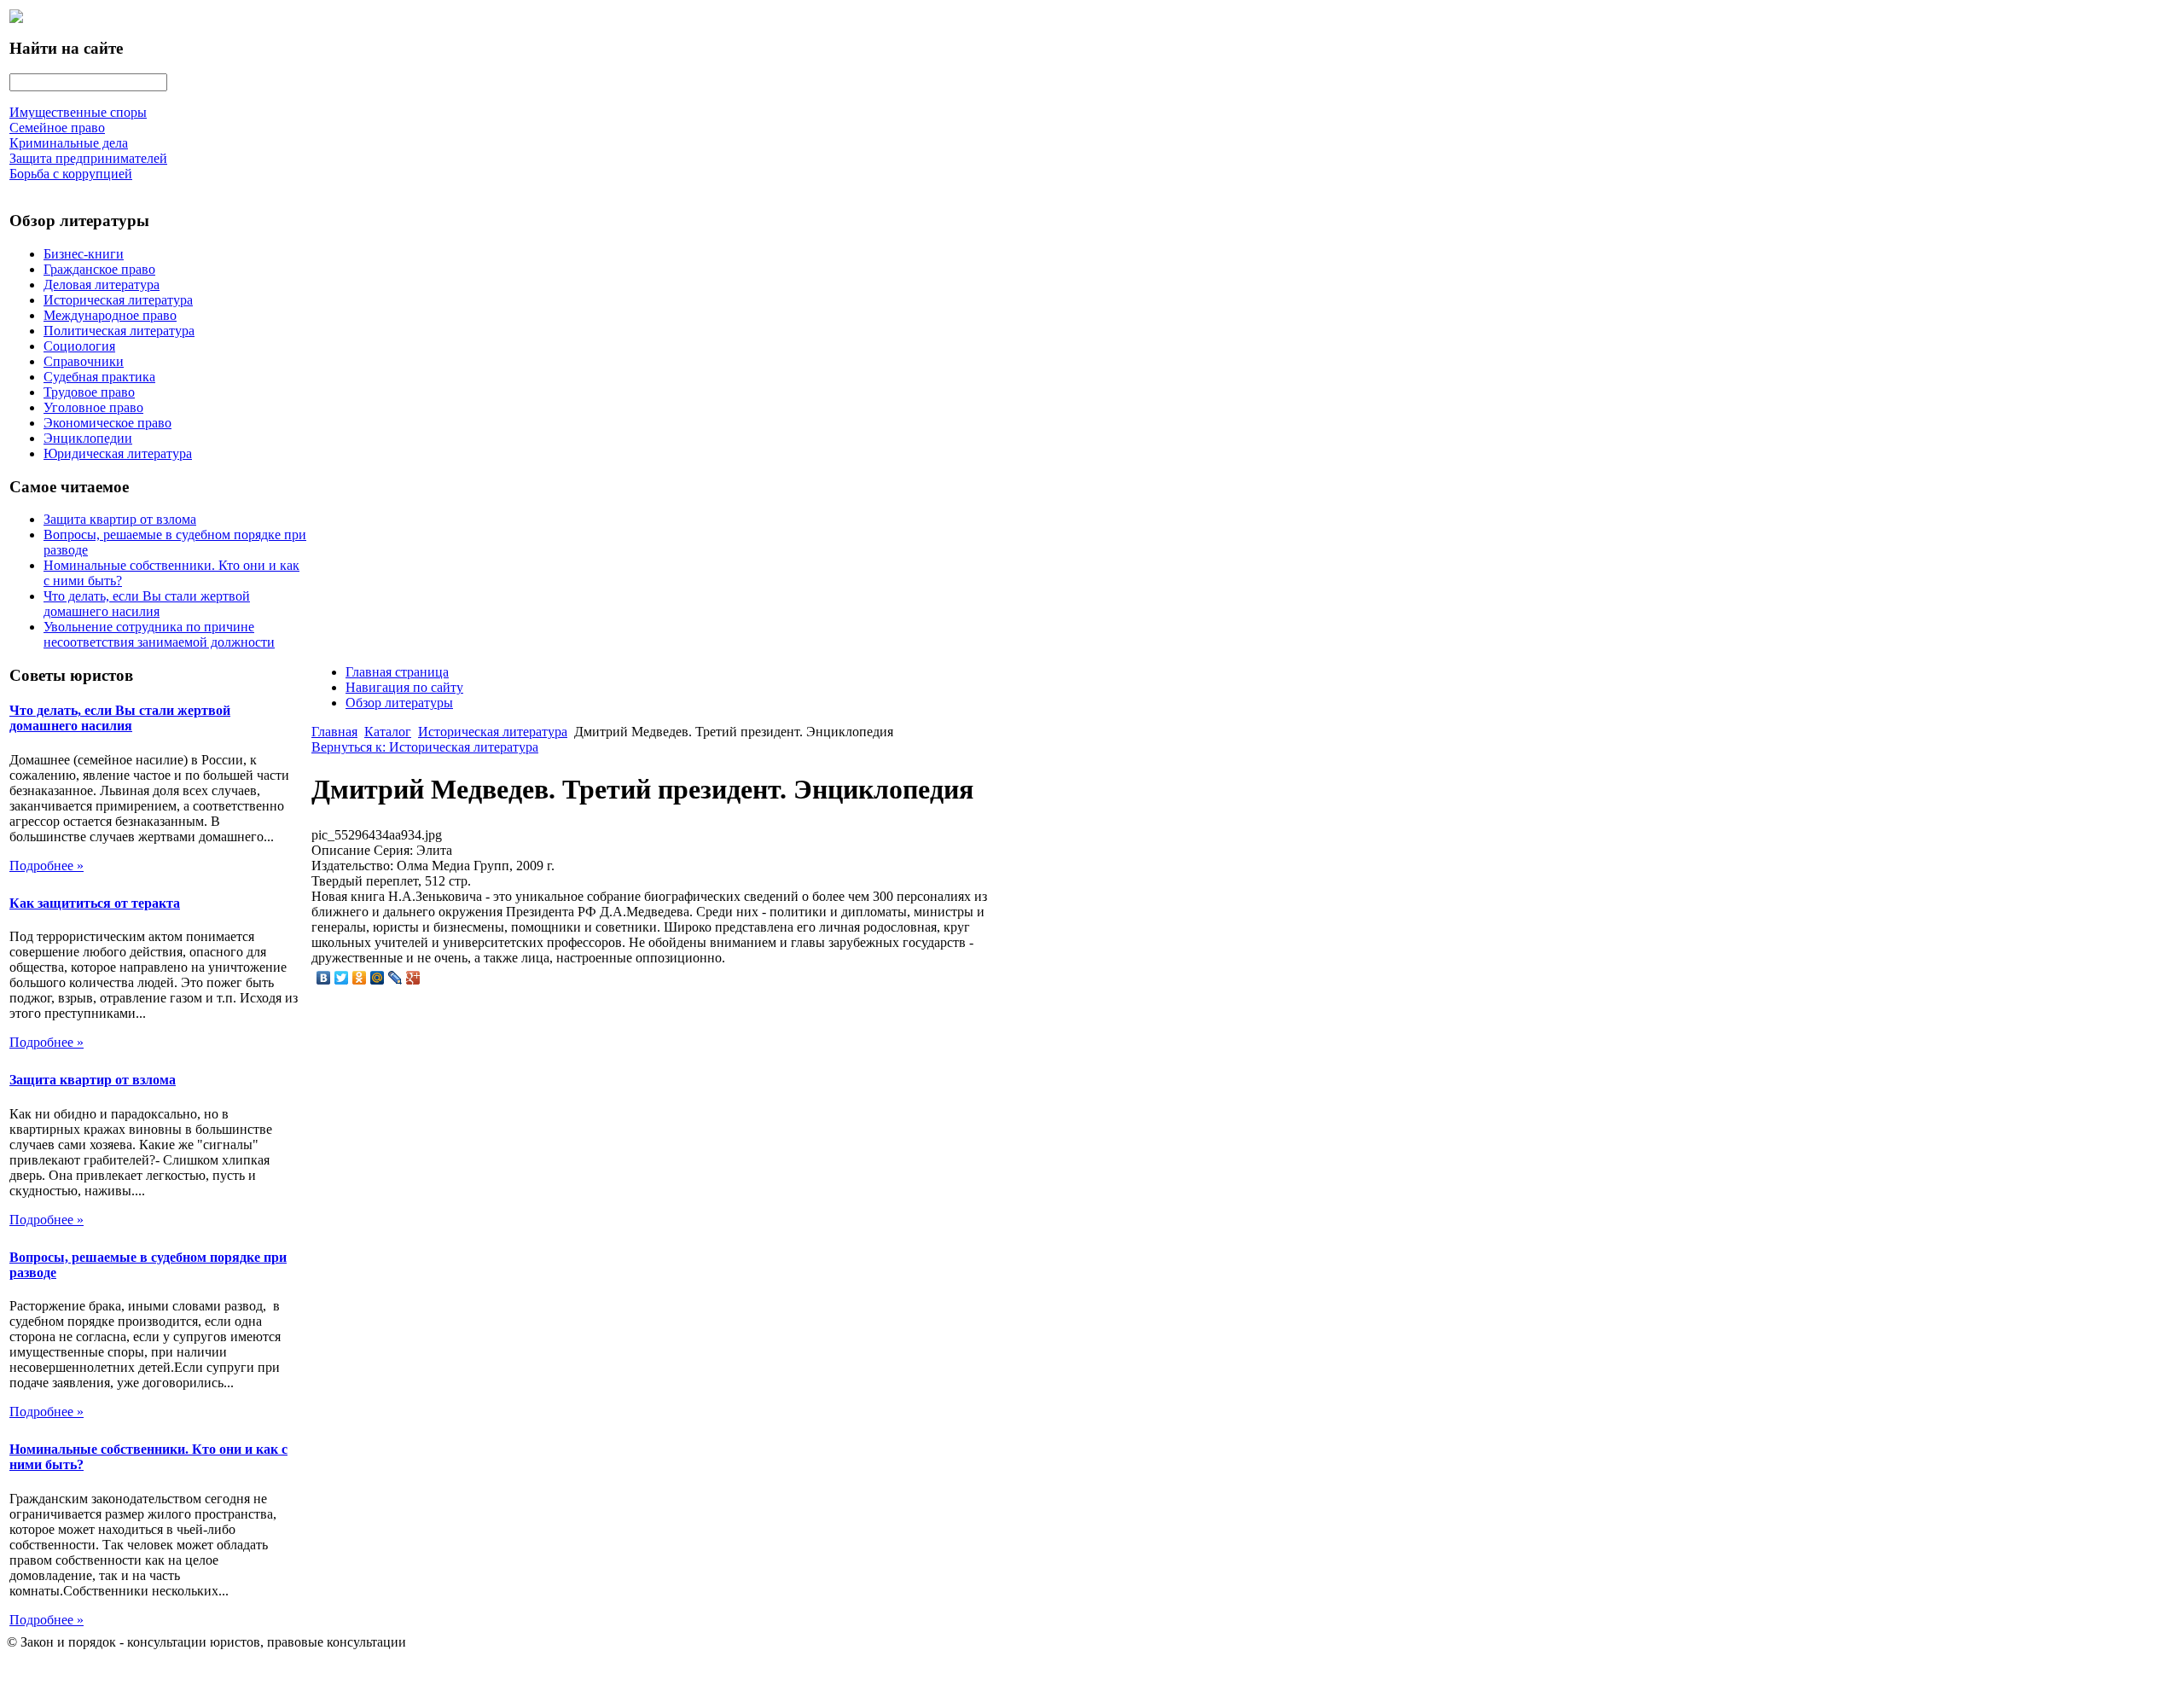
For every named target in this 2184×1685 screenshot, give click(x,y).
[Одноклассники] (360, 978)
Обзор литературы (399, 703)
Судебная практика (99, 377)
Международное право (110, 315)
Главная (334, 732)
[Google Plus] (413, 978)
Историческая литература (118, 300)
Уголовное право (93, 407)
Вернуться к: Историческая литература (425, 747)
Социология (79, 346)
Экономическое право (107, 423)
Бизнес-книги (84, 254)
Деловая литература (102, 285)
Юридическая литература (118, 453)
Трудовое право (89, 392)
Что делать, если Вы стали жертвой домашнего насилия (147, 604)
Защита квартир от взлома (120, 519)
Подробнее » (46, 866)
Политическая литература (119, 331)
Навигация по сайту (404, 687)
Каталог (388, 732)
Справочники (84, 361)
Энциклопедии (88, 438)
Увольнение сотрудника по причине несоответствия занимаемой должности (159, 634)
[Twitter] (342, 978)
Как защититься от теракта (95, 903)
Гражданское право (99, 269)
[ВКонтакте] (324, 978)
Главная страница (397, 672)
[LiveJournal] (395, 978)
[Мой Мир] (378, 978)
